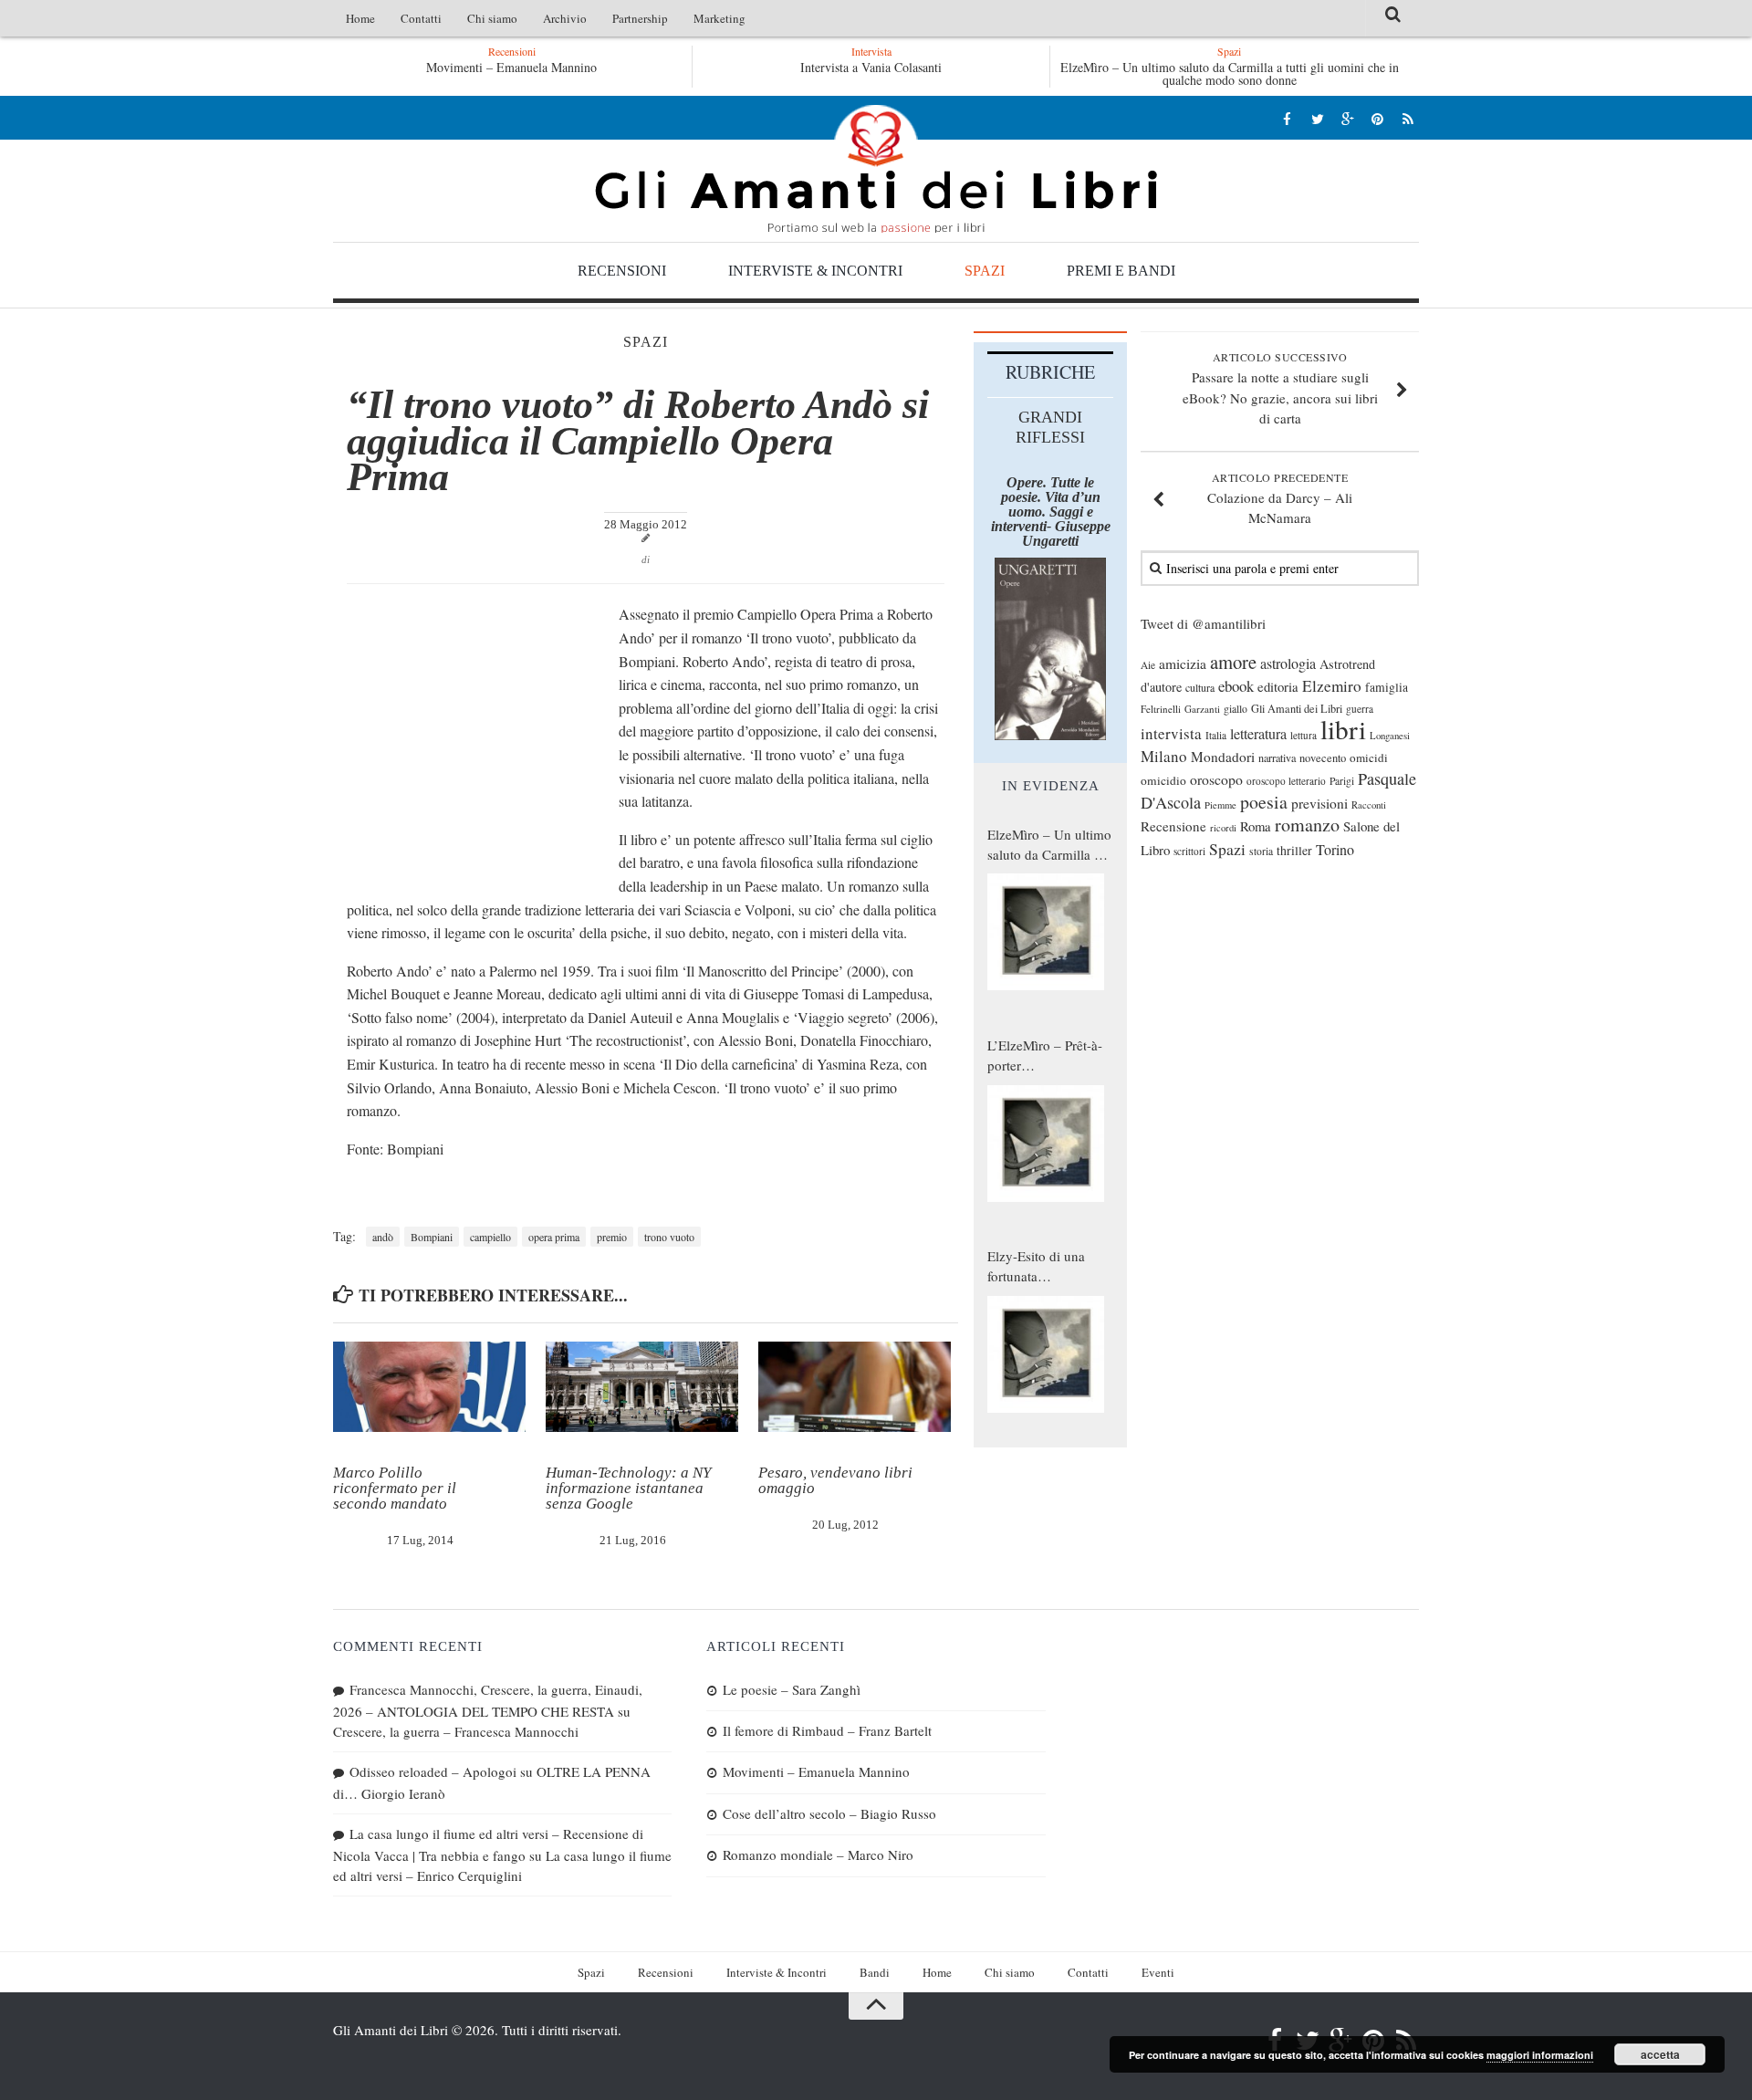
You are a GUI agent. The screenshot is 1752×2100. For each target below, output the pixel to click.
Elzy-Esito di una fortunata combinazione (1036, 1267)
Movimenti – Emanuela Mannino (511, 67)
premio (612, 1237)
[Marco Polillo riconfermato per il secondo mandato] (429, 1387)
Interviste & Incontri (815, 271)
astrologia (1288, 663)
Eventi (1158, 1972)
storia (1261, 851)
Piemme (1220, 805)
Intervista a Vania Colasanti (871, 67)
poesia (1264, 802)
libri (1343, 729)
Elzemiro (1332, 686)
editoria (1278, 686)
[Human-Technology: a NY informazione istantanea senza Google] (642, 1387)
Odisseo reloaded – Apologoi (433, 1771)
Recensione (1173, 826)
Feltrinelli (1161, 709)
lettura (1304, 735)
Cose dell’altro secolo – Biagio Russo (829, 1813)
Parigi (1342, 781)
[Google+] (1347, 118)
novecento (1323, 758)
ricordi (1223, 828)
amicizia (1183, 663)
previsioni (1319, 803)
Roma (1256, 826)
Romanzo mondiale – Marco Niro (818, 1854)
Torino (1335, 850)
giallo (1236, 709)
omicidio (1163, 780)
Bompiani (432, 1237)
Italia (1216, 735)
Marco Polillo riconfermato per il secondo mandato (395, 1488)
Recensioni (622, 271)
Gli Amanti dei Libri (876, 169)
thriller (1294, 850)
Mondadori (1223, 757)
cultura (1200, 687)
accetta (1660, 2054)
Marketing (720, 18)
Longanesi (1390, 736)
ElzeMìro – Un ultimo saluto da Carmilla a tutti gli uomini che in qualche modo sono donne (1230, 73)
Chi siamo (492, 18)
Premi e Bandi (1121, 271)
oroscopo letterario (1286, 781)
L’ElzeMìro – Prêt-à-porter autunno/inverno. (1045, 1056)
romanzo (1307, 825)
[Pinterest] (1377, 118)
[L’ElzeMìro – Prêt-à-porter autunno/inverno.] (1046, 1144)
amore (1233, 662)
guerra (1360, 709)
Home (360, 18)
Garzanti (1202, 709)
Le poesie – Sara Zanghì (792, 1689)
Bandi (875, 1972)
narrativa (1277, 757)
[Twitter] (1317, 118)
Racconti (1369, 805)
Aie (1148, 665)
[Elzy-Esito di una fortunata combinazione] (1046, 1354)
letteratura (1258, 734)
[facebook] (1287, 118)
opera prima (554, 1237)
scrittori (1189, 851)
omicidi (1369, 757)
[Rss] (1408, 118)
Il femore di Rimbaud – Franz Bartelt (827, 1730)
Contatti (421, 18)
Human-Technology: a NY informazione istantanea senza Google (628, 1488)
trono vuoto (669, 1237)
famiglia (1387, 687)
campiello (490, 1237)
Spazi (985, 271)
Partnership (640, 18)
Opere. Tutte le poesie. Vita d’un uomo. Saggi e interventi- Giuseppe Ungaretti (1051, 512)
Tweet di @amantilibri (1203, 623)
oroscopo (1216, 779)
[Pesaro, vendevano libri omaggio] (855, 1387)
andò (383, 1237)
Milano (1164, 756)
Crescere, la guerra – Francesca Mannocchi (456, 1731)
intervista (1171, 733)
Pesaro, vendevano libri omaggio (835, 1480)
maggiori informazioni (1540, 2055)
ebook (1236, 686)
